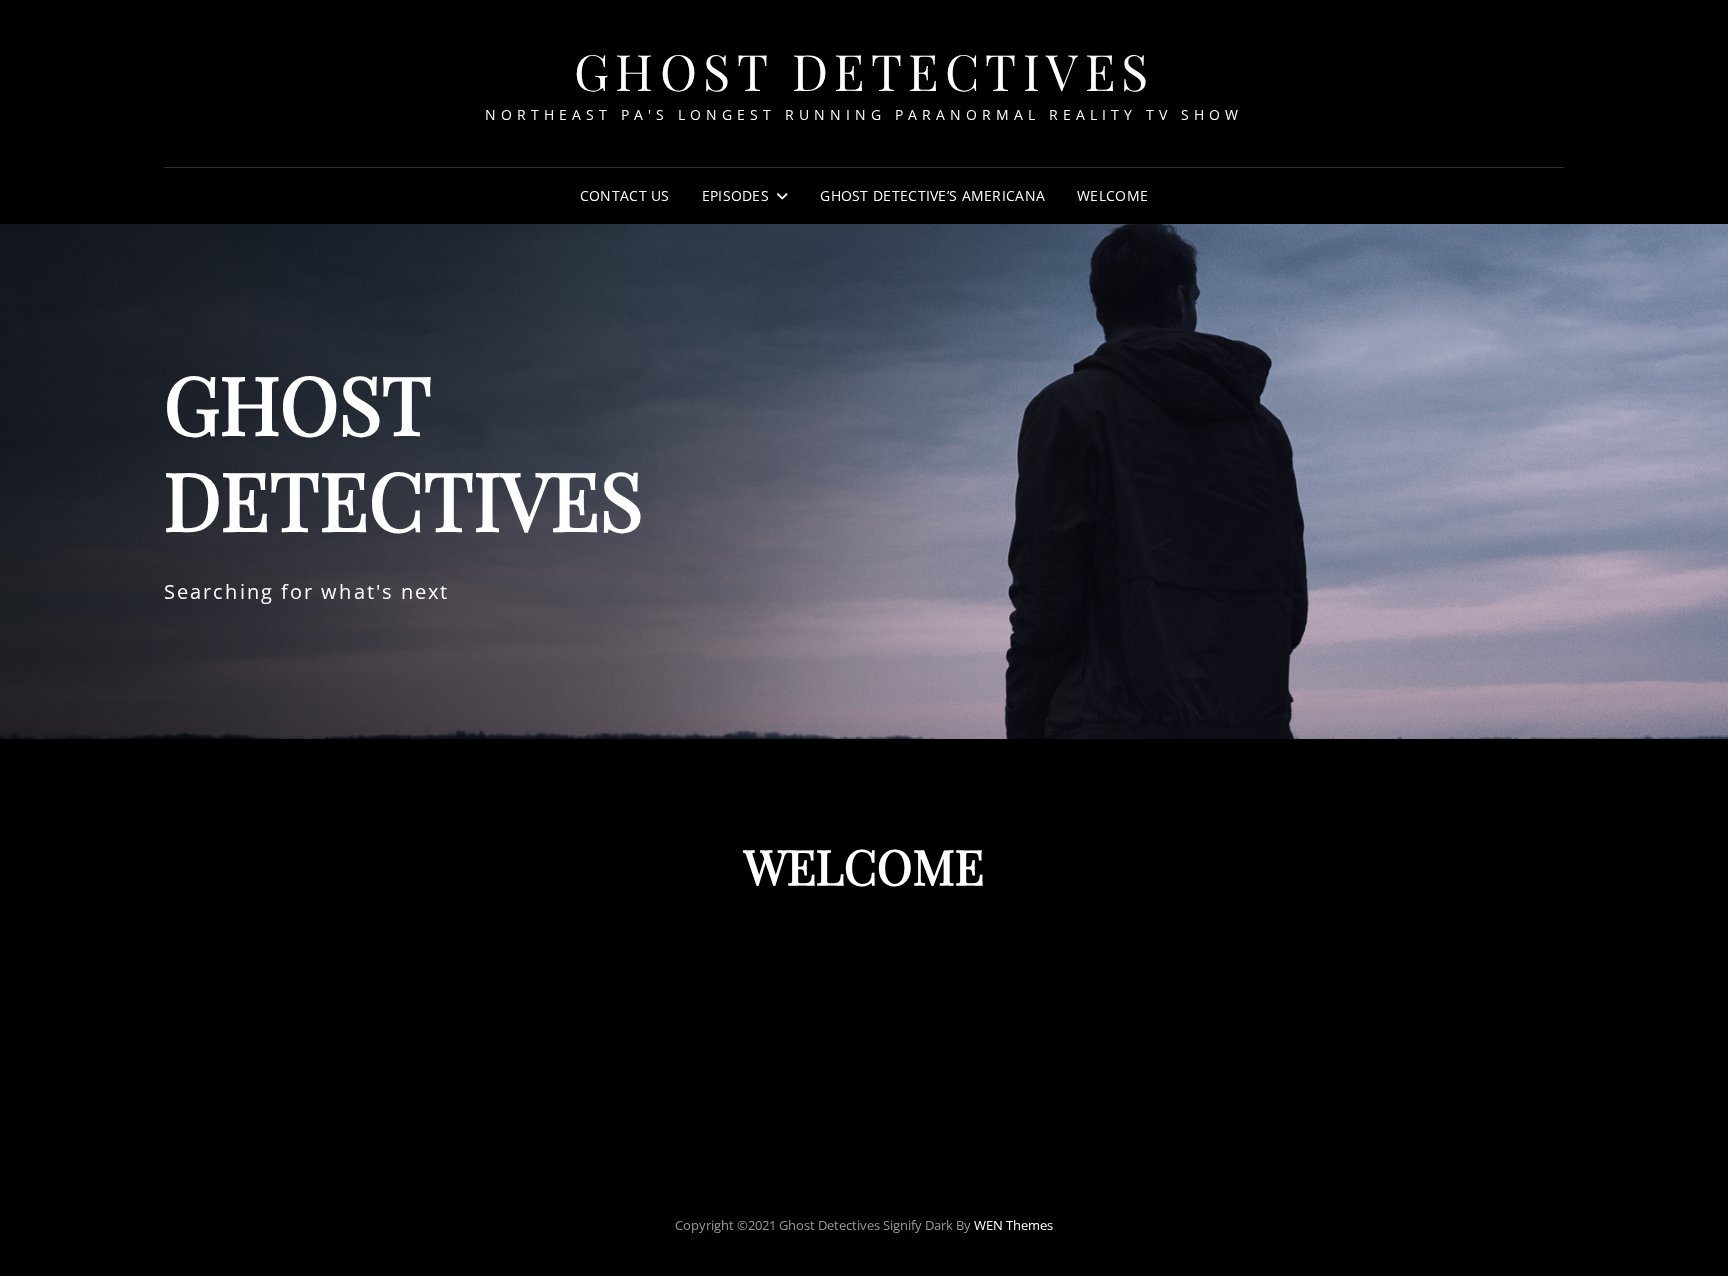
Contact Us (625, 195)
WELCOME (1112, 195)
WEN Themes (1013, 1225)
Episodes (735, 195)
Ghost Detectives (864, 70)
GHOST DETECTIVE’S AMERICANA (932, 195)
